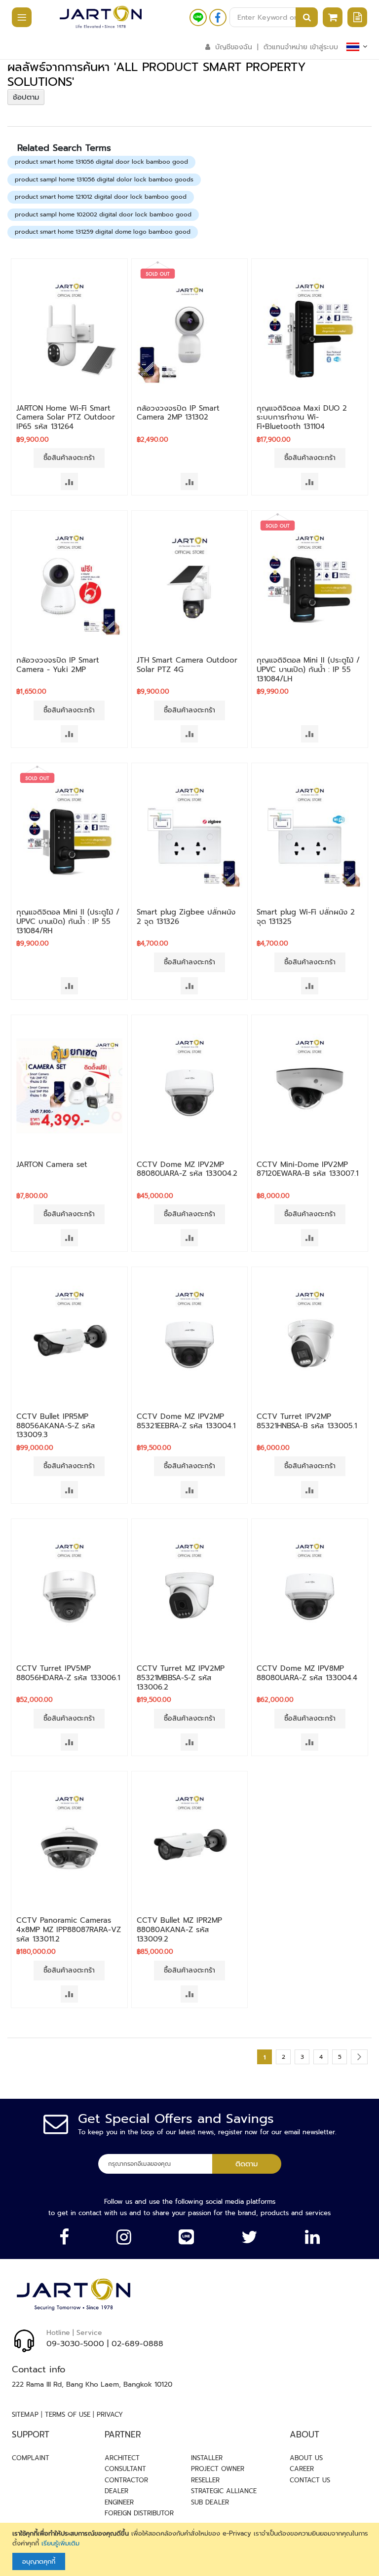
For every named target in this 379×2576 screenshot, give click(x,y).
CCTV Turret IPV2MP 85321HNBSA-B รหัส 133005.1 (307, 1421)
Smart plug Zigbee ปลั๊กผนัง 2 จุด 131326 (186, 917)
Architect (122, 2458)
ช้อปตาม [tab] (26, 97)
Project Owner (218, 2469)
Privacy (110, 2415)
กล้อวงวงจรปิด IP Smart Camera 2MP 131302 (178, 413)
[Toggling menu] (17, 18)
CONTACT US (310, 2480)
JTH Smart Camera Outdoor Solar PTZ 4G (187, 665)
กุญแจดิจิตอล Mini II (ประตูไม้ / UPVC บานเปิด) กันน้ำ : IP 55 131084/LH (308, 670)
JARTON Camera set (52, 1164)
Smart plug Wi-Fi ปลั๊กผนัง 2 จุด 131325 (306, 917)
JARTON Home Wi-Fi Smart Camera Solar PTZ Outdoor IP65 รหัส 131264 (66, 418)
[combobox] (274, 17)
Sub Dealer (210, 2502)
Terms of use (68, 2415)
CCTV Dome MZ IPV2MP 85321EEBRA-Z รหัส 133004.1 (186, 1421)
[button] (69, 481)
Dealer (116, 2491)
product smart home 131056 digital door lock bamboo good (101, 162)
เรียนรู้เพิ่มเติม (60, 2543)
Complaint (31, 2458)
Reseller (205, 2480)
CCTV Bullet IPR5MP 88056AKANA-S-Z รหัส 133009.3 (56, 1426)
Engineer (119, 2502)
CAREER (302, 2469)
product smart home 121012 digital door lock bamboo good (101, 197)
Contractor (126, 2480)
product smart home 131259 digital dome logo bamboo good (103, 232)
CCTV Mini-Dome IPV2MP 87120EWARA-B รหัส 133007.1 (307, 1169)
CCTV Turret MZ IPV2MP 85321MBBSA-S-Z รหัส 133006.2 (181, 1678)
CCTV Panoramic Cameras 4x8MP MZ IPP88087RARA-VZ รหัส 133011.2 (69, 1930)
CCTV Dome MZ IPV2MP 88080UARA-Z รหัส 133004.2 (187, 1169)
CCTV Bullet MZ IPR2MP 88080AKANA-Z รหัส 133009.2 (179, 1930)
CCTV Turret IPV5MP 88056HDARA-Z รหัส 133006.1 (68, 1673)
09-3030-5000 (75, 2344)
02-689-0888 (137, 2344)
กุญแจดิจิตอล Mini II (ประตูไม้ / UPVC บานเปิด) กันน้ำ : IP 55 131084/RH (68, 921)
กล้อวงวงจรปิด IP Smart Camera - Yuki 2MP (58, 665)
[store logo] (101, 17)
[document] (191, 2549)
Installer (207, 2458)
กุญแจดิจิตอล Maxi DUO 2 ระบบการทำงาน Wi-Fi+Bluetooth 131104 (302, 418)
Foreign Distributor (139, 2513)
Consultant (125, 2469)
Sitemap (25, 2415)
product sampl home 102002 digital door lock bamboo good (103, 214)
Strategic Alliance (224, 2491)
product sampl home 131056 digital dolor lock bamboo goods (104, 179)
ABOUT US (306, 2458)
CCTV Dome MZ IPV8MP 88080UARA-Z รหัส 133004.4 (307, 1673)
